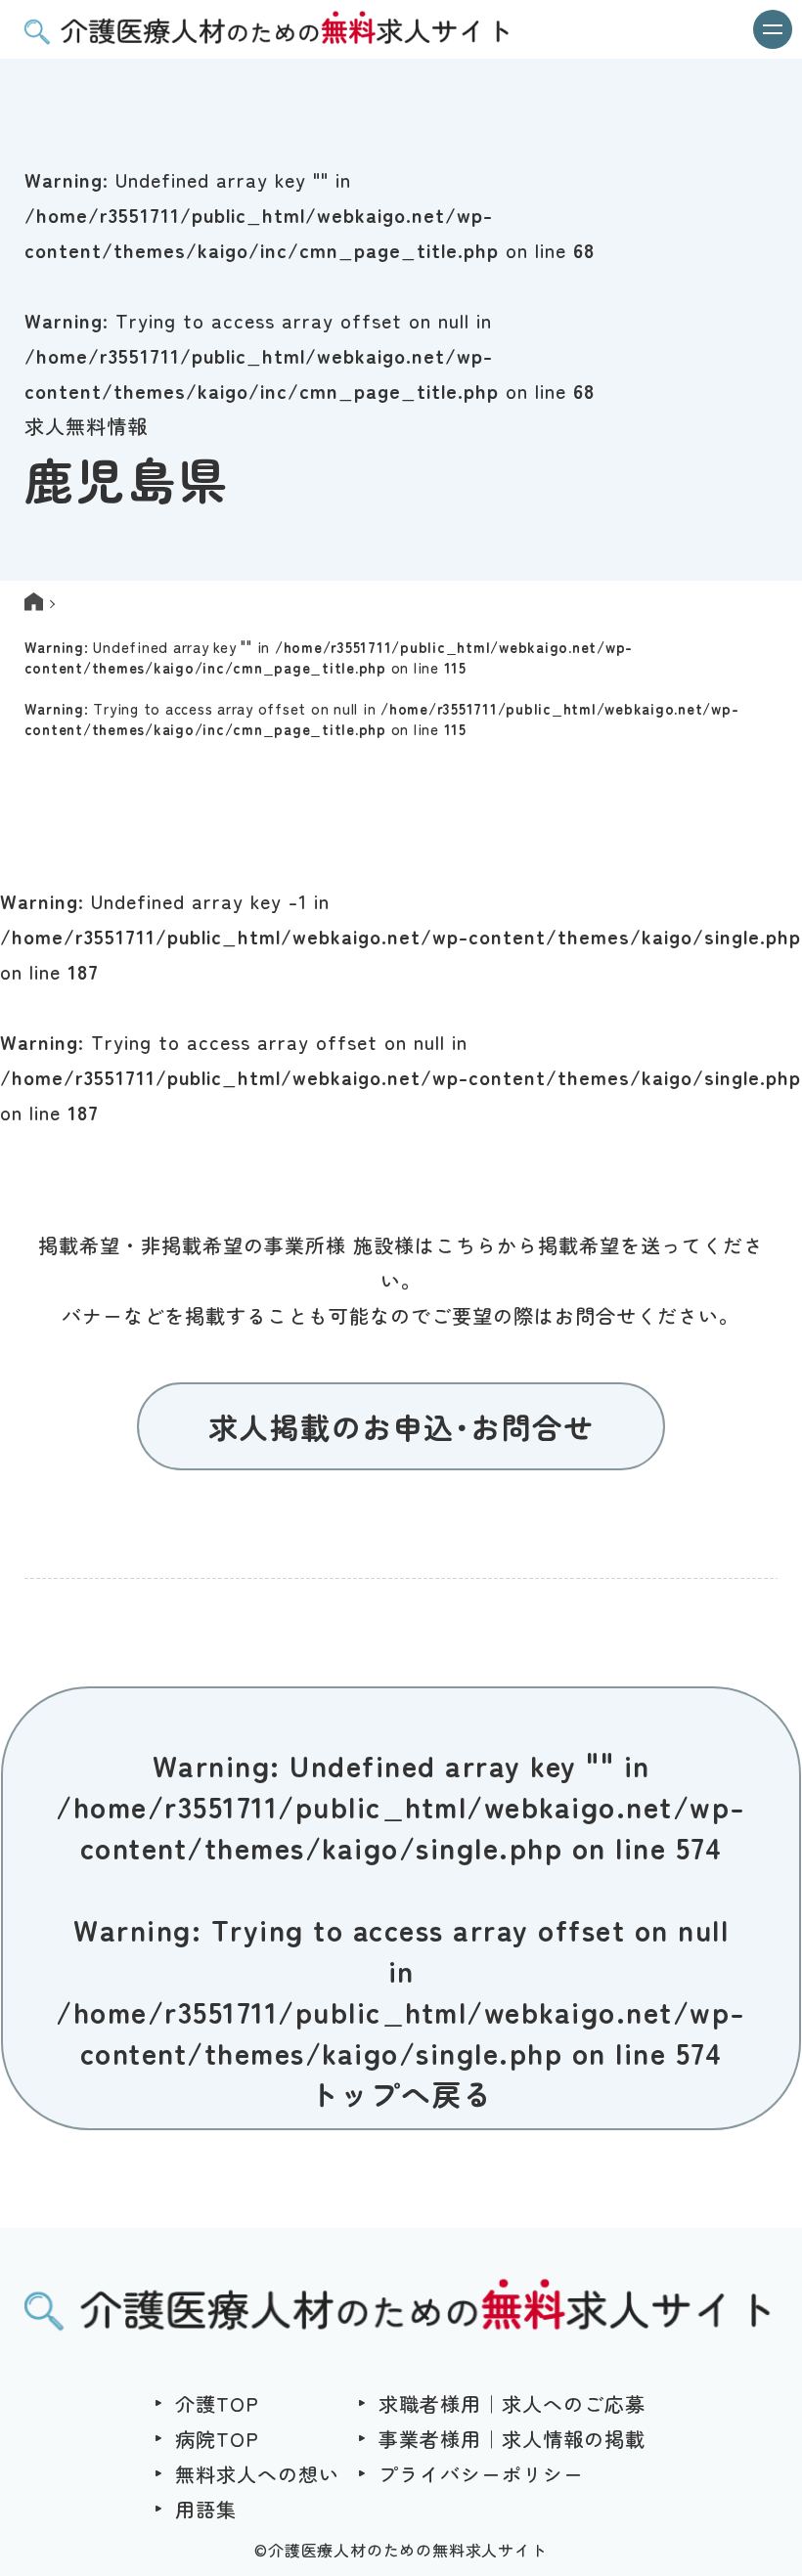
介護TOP (217, 2403)
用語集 (206, 2509)
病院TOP (217, 2439)
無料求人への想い (257, 2474)
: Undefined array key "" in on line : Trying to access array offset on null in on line (382, 688)
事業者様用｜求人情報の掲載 (512, 2439)
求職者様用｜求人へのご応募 (512, 2403)
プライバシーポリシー (481, 2474)
